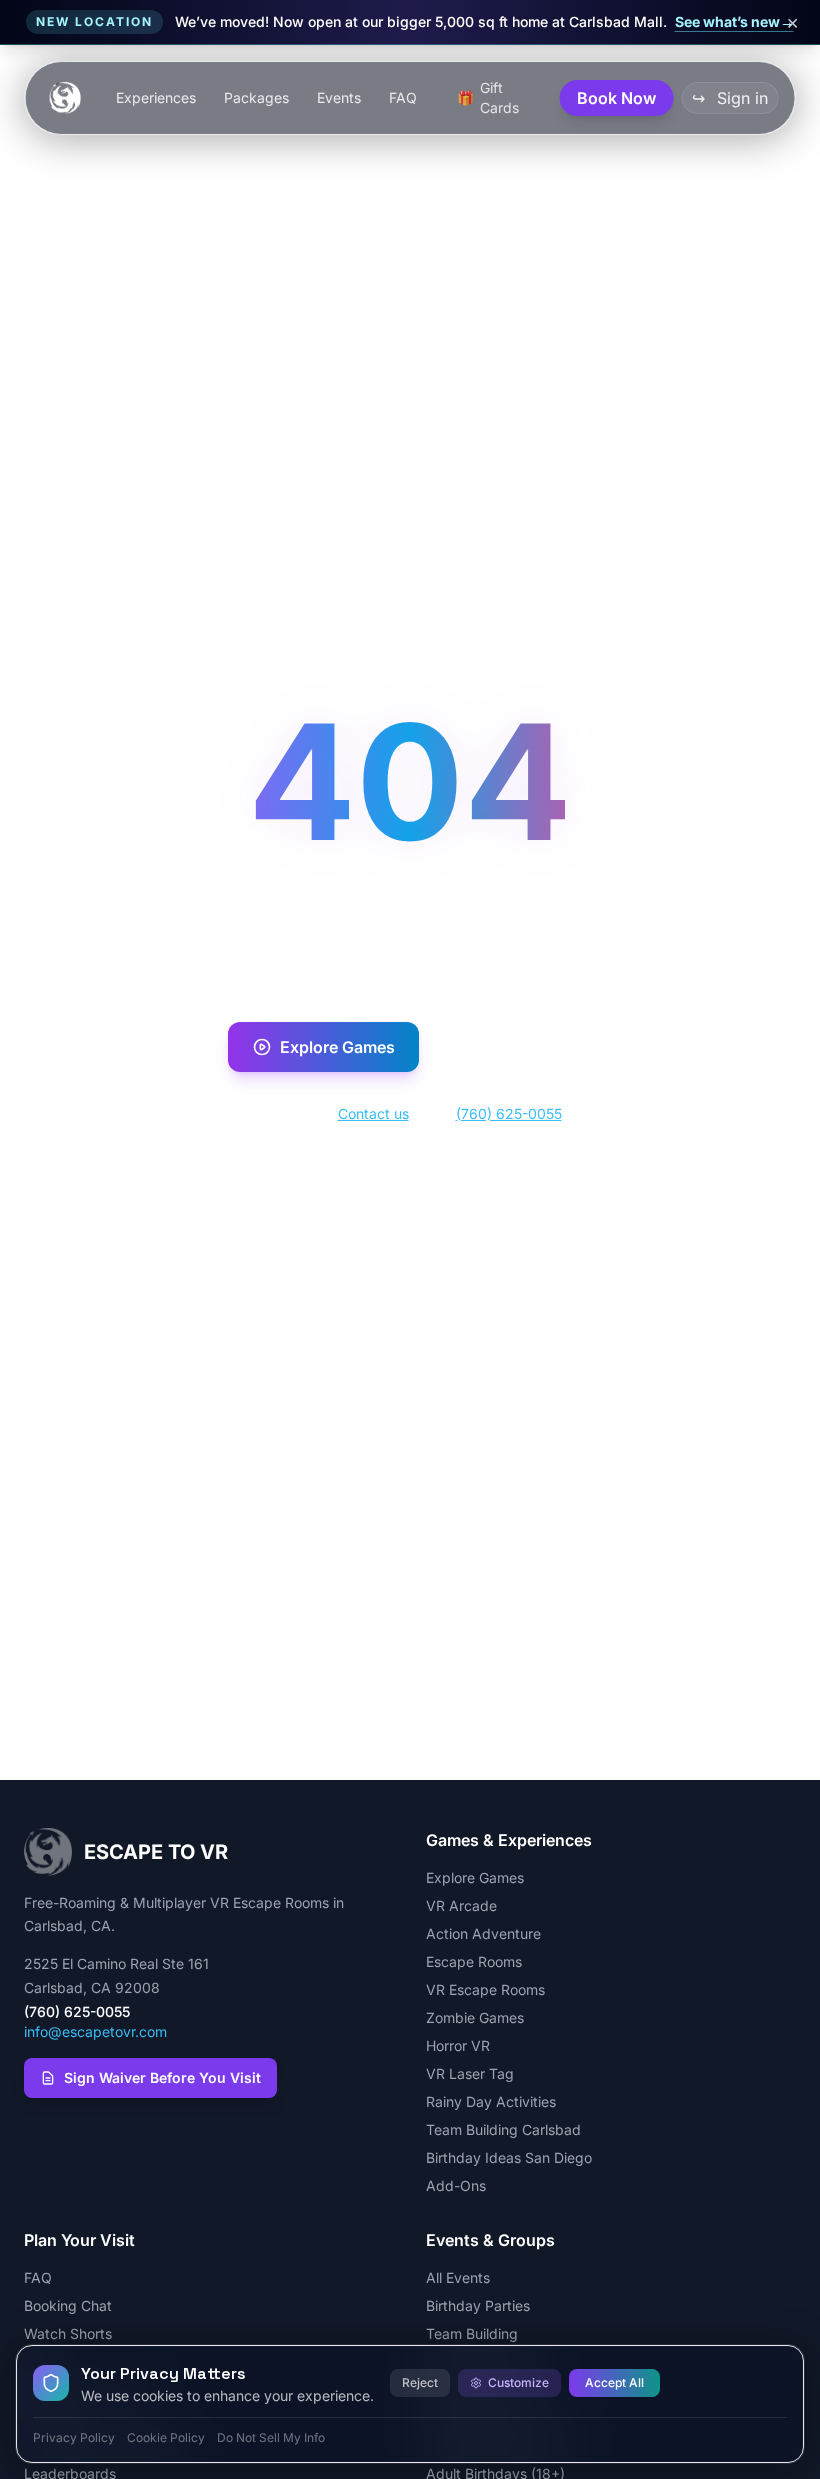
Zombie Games (475, 2017)
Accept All (614, 2382)
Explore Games (337, 1047)
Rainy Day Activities (491, 2101)
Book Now (527, 1047)
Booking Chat (68, 2305)
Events (339, 97)
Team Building (472, 2333)
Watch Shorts (68, 2333)
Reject (420, 2382)
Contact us (373, 1113)
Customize (518, 2382)
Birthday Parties (478, 2305)
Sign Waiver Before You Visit (162, 2077)
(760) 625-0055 (509, 1113)
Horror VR (458, 2045)
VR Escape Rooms (485, 1989)
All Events (458, 2277)
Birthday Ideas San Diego (509, 2157)
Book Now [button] (616, 98)
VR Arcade (461, 1905)
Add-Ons (456, 2185)
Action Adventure (483, 1933)
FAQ (403, 97)
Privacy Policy (74, 2437)
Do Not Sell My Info (271, 2437)
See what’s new (734, 21)
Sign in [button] (730, 98)
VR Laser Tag (470, 2073)
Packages (256, 97)
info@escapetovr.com (95, 2031)
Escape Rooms (474, 1961)
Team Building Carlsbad (503, 2129)
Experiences (156, 97)
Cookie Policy (166, 2437)
